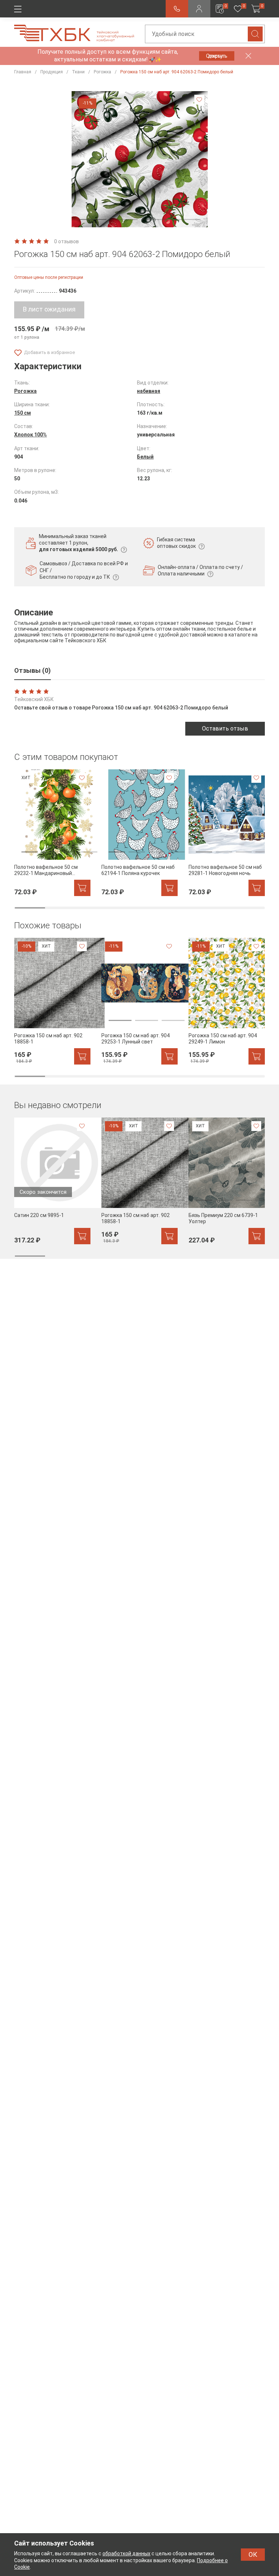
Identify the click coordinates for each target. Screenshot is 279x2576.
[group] (52, 833)
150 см (23, 413)
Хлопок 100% (31, 435)
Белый (145, 457)
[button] (93, 219)
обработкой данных (126, 2553)
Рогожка (25, 391)
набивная (149, 391)
